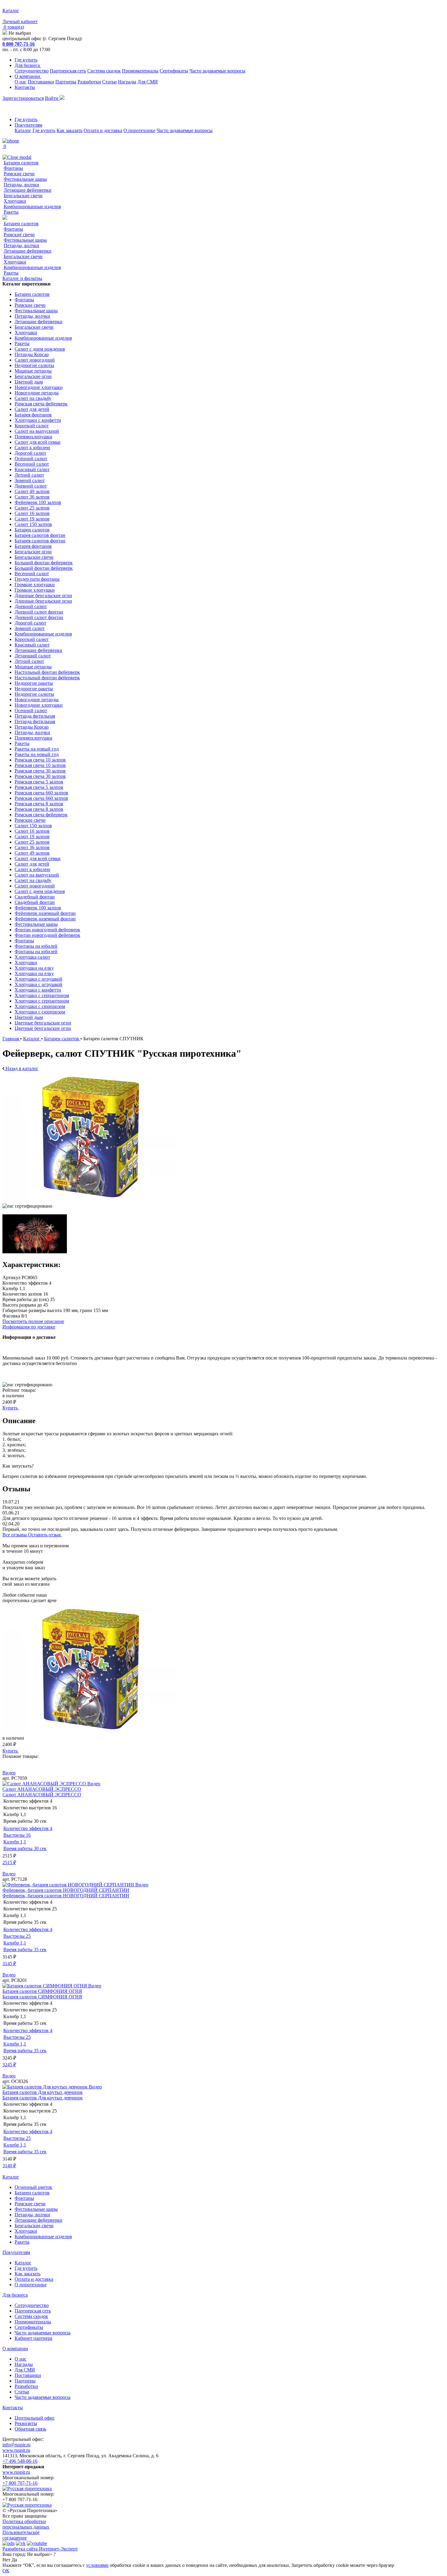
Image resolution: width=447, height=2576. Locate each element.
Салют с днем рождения (40, 349)
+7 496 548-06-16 (20, 2461)
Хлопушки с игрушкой (38, 979)
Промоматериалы (140, 71)
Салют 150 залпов (33, 524)
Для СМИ (148, 82)
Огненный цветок (33, 2187)
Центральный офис (35, 2418)
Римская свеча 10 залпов (40, 760)
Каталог (23, 130)
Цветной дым (29, 382)
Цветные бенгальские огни (43, 1023)
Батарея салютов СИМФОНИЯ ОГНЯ (42, 1991)
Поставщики (41, 82)
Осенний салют (31, 459)
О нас (21, 82)
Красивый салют (32, 469)
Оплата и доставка (103, 130)
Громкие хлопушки (35, 584)
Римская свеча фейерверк (41, 404)
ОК (6, 2571)
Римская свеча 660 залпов (41, 793)
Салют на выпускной (37, 431)
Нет (6, 2560)
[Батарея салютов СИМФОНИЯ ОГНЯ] (45, 1986)
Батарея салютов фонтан (40, 535)
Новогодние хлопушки (39, 387)
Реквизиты (26, 2423)
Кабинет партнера (33, 2338)
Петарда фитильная (35, 716)
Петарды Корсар (32, 354)
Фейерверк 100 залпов (38, 502)
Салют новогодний (35, 360)
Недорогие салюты (34, 365)
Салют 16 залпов (32, 513)
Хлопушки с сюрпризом (40, 1006)
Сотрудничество (32, 71)
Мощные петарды (33, 371)
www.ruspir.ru (16, 2450)
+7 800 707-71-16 (20, 2483)
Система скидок (104, 71)
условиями (97, 2565)
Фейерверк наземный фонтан (45, 913)
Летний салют (29, 475)
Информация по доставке (29, 1327)
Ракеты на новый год (37, 749)
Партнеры (66, 82)
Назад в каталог (21, 1068)
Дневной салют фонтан (39, 612)
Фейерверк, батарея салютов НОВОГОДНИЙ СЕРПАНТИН (66, 1890)
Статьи (109, 82)
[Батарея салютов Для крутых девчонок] (46, 2087)
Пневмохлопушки (33, 437)
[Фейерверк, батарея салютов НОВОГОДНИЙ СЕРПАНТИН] (69, 1885)
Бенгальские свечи (23, 196)
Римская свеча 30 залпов (40, 771)
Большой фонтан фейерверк (44, 563)
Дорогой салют (30, 453)
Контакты (25, 87)
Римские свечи (19, 174)
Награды (127, 82)
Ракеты (11, 212)
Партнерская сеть (68, 71)
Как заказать (69, 130)
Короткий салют (32, 426)
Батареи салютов (21, 163)
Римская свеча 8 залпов (39, 804)
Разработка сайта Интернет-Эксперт (40, 2549)
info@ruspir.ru (16, 2445)
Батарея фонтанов (33, 415)
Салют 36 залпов (32, 497)
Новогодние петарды (37, 393)
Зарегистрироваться (23, 98)
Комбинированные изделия (32, 206)
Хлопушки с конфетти (38, 420)
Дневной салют (31, 486)
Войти (52, 98)
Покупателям (28, 125)
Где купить (26, 60)
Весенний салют (32, 464)
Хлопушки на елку (34, 968)
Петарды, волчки (21, 185)
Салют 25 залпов (32, 508)
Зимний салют (30, 480)
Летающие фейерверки (28, 190)
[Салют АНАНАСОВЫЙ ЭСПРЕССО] (45, 1784)
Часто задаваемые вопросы (217, 71)
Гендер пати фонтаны (37, 579)
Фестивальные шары (25, 179)
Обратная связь (30, 2429)
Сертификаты (174, 71)
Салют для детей (32, 409)
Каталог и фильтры (22, 278)
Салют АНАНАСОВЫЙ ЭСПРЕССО (42, 1789)
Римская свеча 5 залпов (39, 782)
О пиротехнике (139, 130)
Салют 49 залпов (32, 491)
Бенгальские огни (33, 376)
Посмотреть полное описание (33, 1321)
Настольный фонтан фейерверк (47, 672)
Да (14, 2560)
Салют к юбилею (32, 448)
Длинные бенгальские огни (43, 595)
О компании (28, 76)
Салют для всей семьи (38, 442)
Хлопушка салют (32, 957)
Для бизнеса (28, 65)
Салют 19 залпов (32, 519)
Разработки (89, 82)
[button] (223, 1762)
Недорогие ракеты (34, 683)
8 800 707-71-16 (19, 44)
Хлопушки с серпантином (42, 995)
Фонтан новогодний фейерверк (47, 930)
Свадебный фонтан (35, 897)
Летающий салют (33, 656)
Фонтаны (13, 168)
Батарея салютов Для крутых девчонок (43, 2092)
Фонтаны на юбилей (36, 946)
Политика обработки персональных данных (26, 2524)
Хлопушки (15, 201)
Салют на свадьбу (33, 398)
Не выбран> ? (41, 2554)
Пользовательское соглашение (21, 2535)
